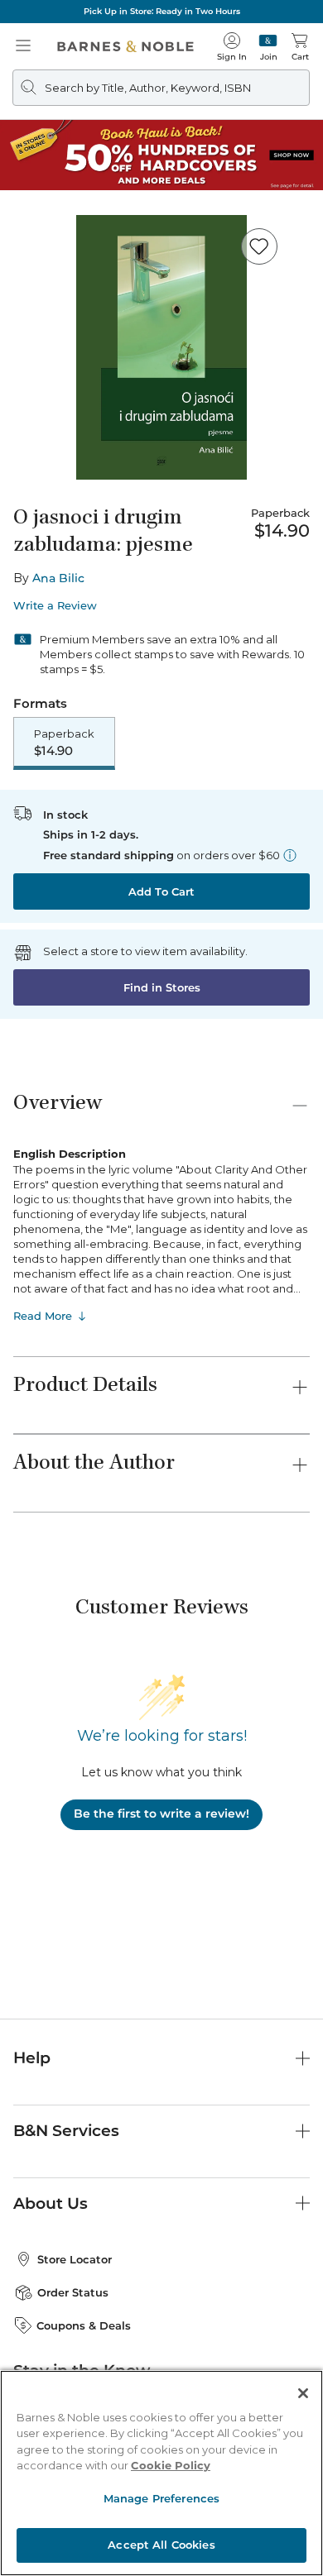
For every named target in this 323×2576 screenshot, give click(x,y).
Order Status (73, 2292)
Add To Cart (161, 891)
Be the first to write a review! (161, 1814)
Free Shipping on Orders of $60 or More (161, 11)
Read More (43, 1316)
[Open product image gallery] (161, 347)
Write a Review (55, 606)
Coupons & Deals (84, 2325)
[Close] (303, 2393)
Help (32, 2058)
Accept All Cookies (161, 2545)
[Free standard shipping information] (290, 855)
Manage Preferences (161, 2498)
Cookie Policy (171, 2465)
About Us (51, 2203)
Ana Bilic (58, 578)
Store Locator (75, 2259)
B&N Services (66, 2131)
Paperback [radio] (64, 743)
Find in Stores (162, 987)
